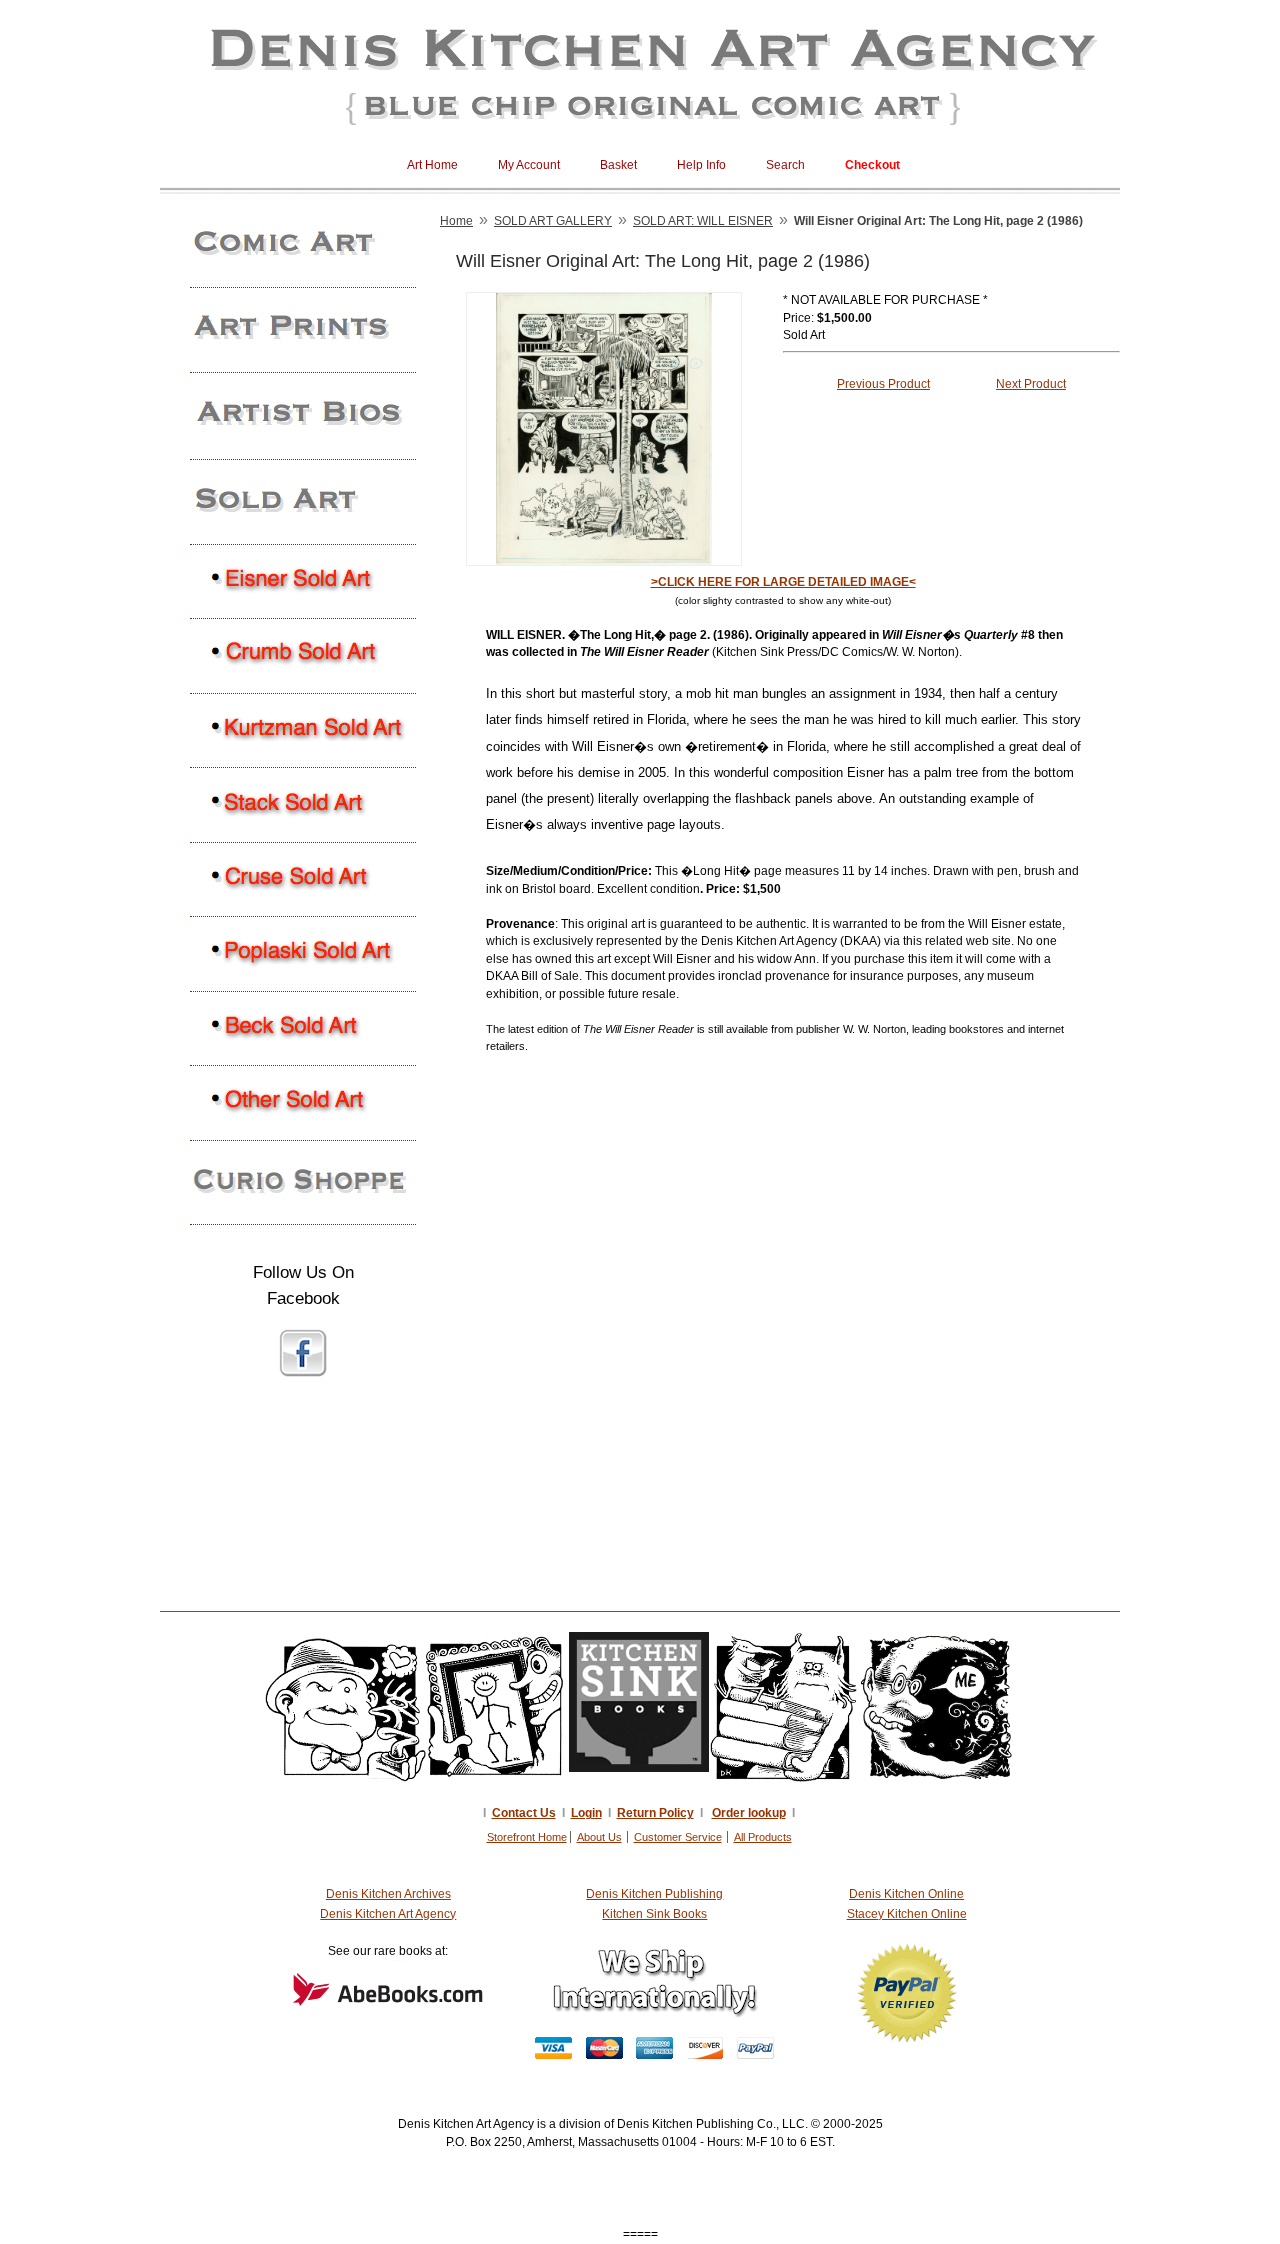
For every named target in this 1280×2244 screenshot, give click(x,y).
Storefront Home (527, 1837)
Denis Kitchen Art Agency (388, 1914)
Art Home (432, 165)
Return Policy (655, 1813)
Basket (618, 165)
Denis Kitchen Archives (388, 1894)
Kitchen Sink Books (654, 1914)
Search (785, 165)
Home (456, 221)
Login (586, 1813)
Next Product (1031, 384)
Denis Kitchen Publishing (654, 1894)
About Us (599, 1837)
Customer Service (678, 1837)
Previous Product (883, 384)
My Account (529, 165)
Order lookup (749, 1813)
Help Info (701, 165)
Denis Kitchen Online (906, 1894)
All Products (763, 1837)
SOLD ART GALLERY (553, 221)
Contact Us (524, 1813)
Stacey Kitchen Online (907, 1914)
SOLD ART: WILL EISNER (703, 221)
